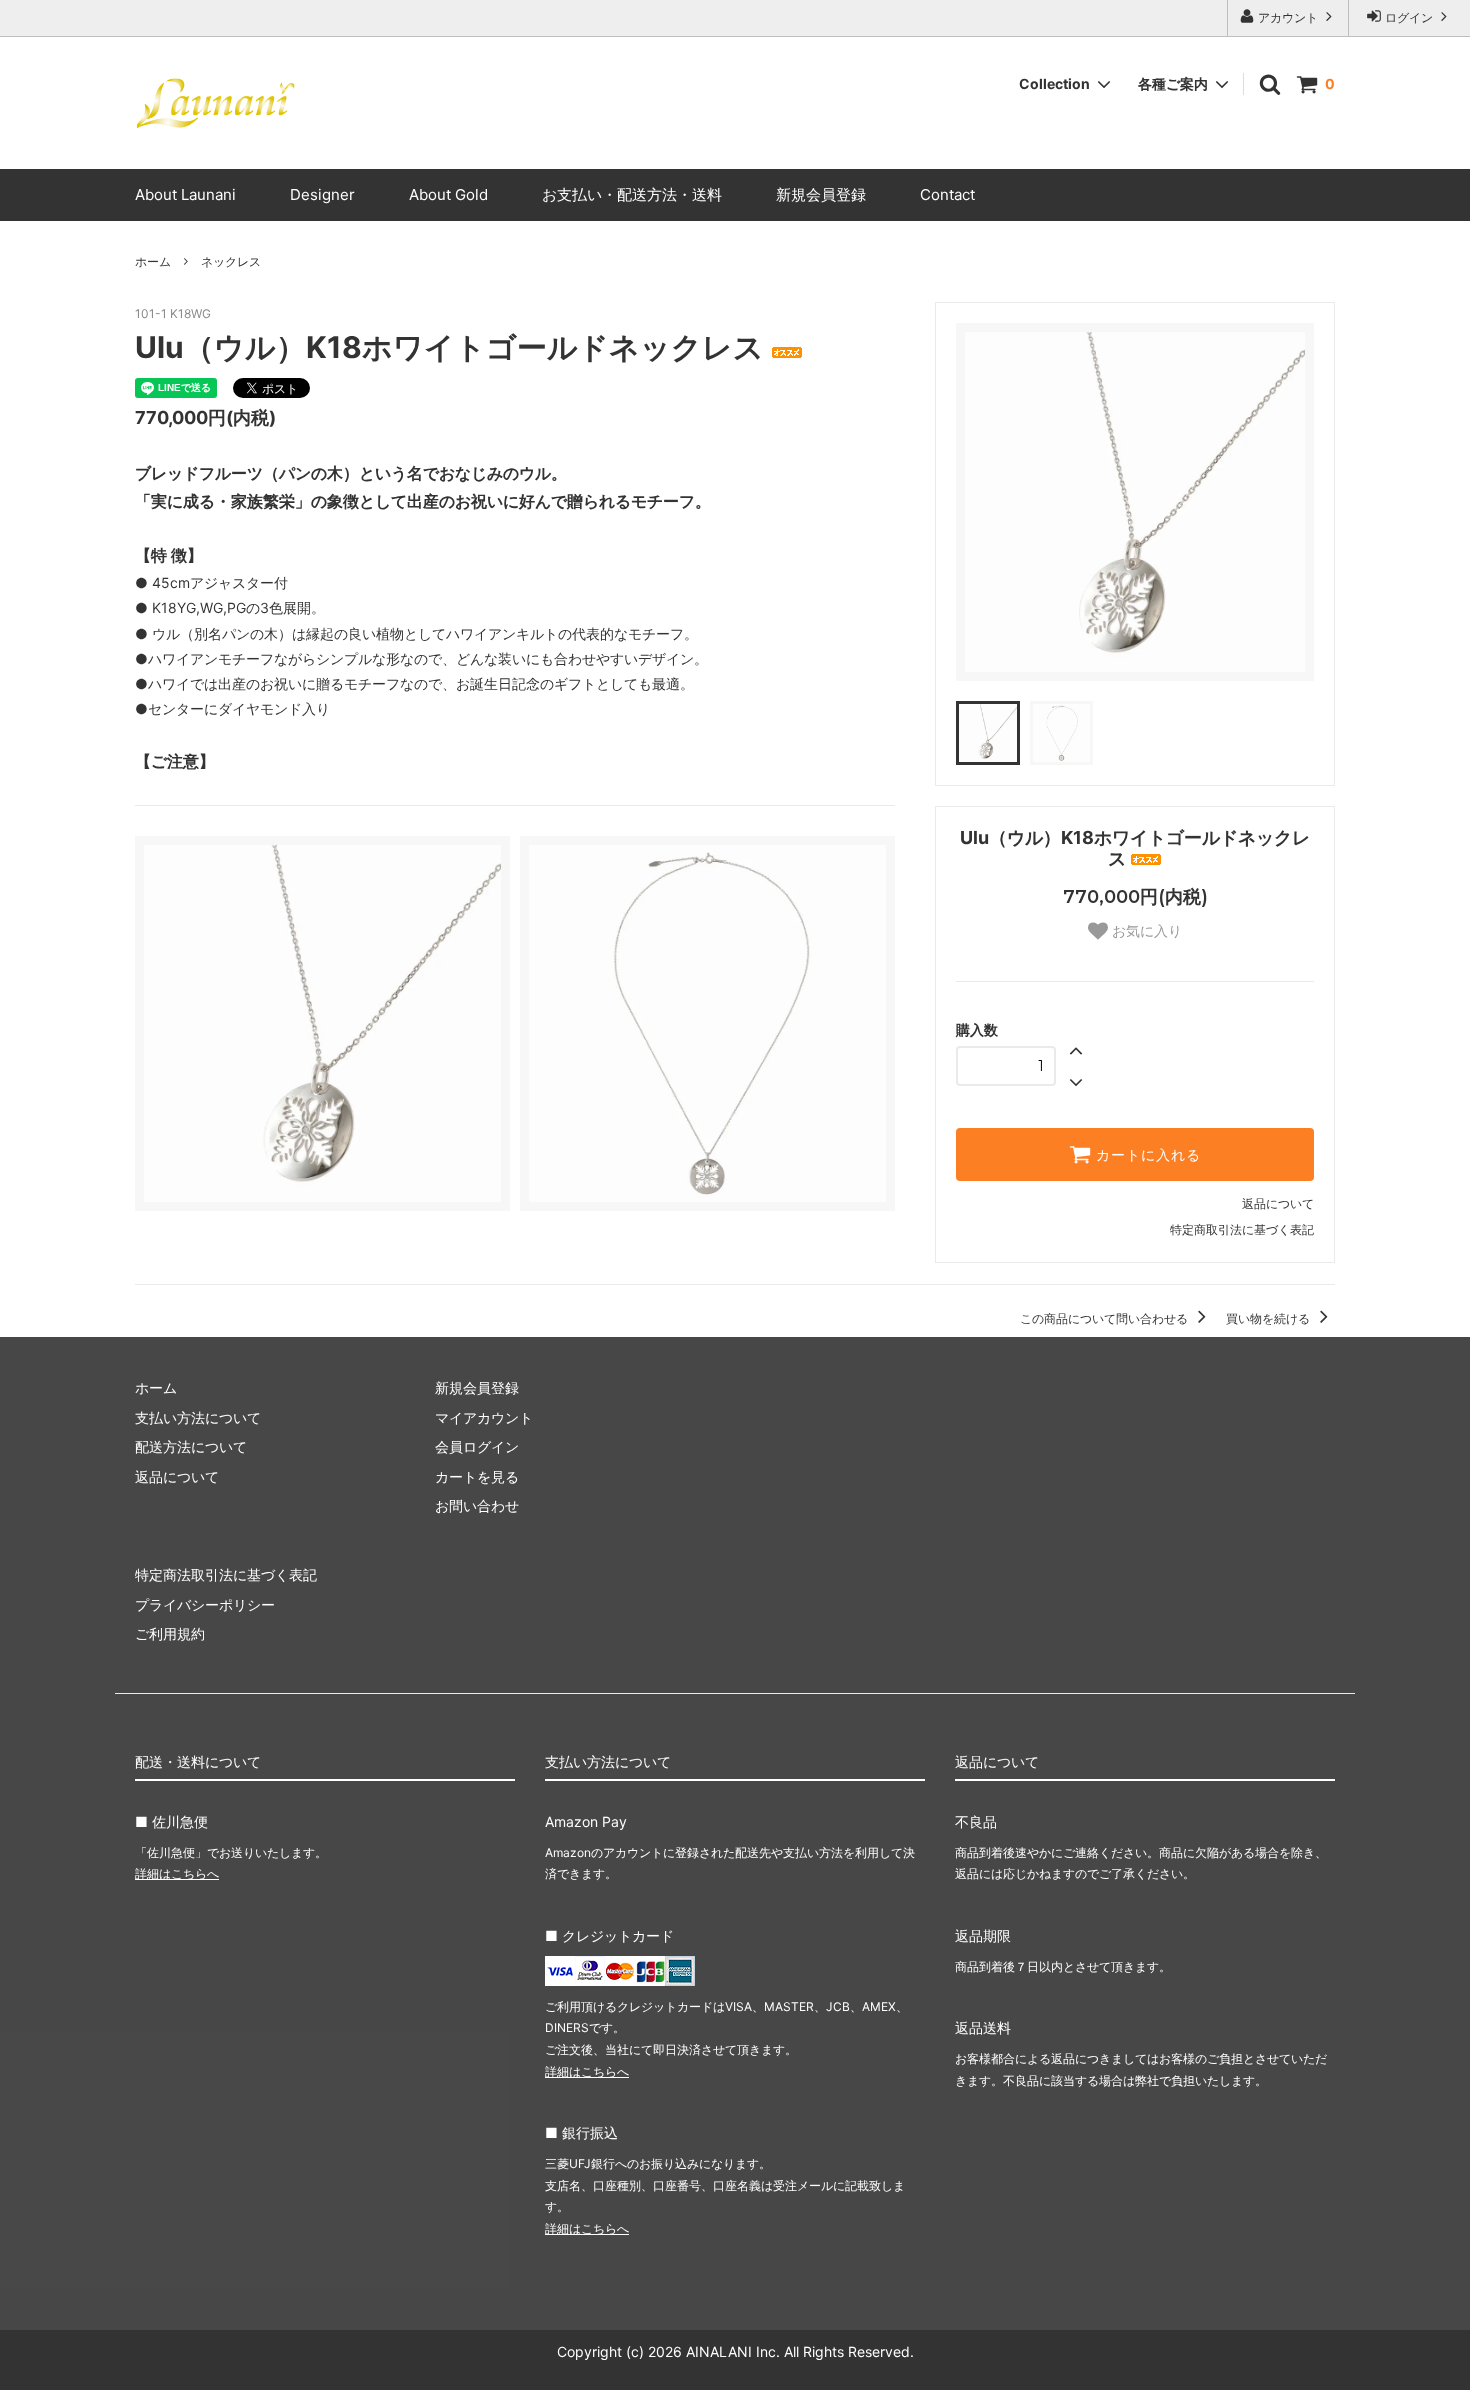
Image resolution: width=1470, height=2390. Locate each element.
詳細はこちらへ (177, 1873)
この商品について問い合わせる (1105, 1318)
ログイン (1409, 17)
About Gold (448, 194)
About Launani (185, 194)
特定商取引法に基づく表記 (1242, 1229)
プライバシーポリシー (205, 1604)
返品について (1278, 1203)
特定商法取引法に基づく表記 (226, 1574)
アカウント (1288, 17)
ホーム (153, 261)
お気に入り (1145, 931)
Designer (322, 194)
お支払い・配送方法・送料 (632, 194)
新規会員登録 (821, 194)
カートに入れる (1146, 1155)
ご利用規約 (170, 1633)
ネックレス (231, 261)
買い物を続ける (1269, 1318)
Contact (947, 194)
